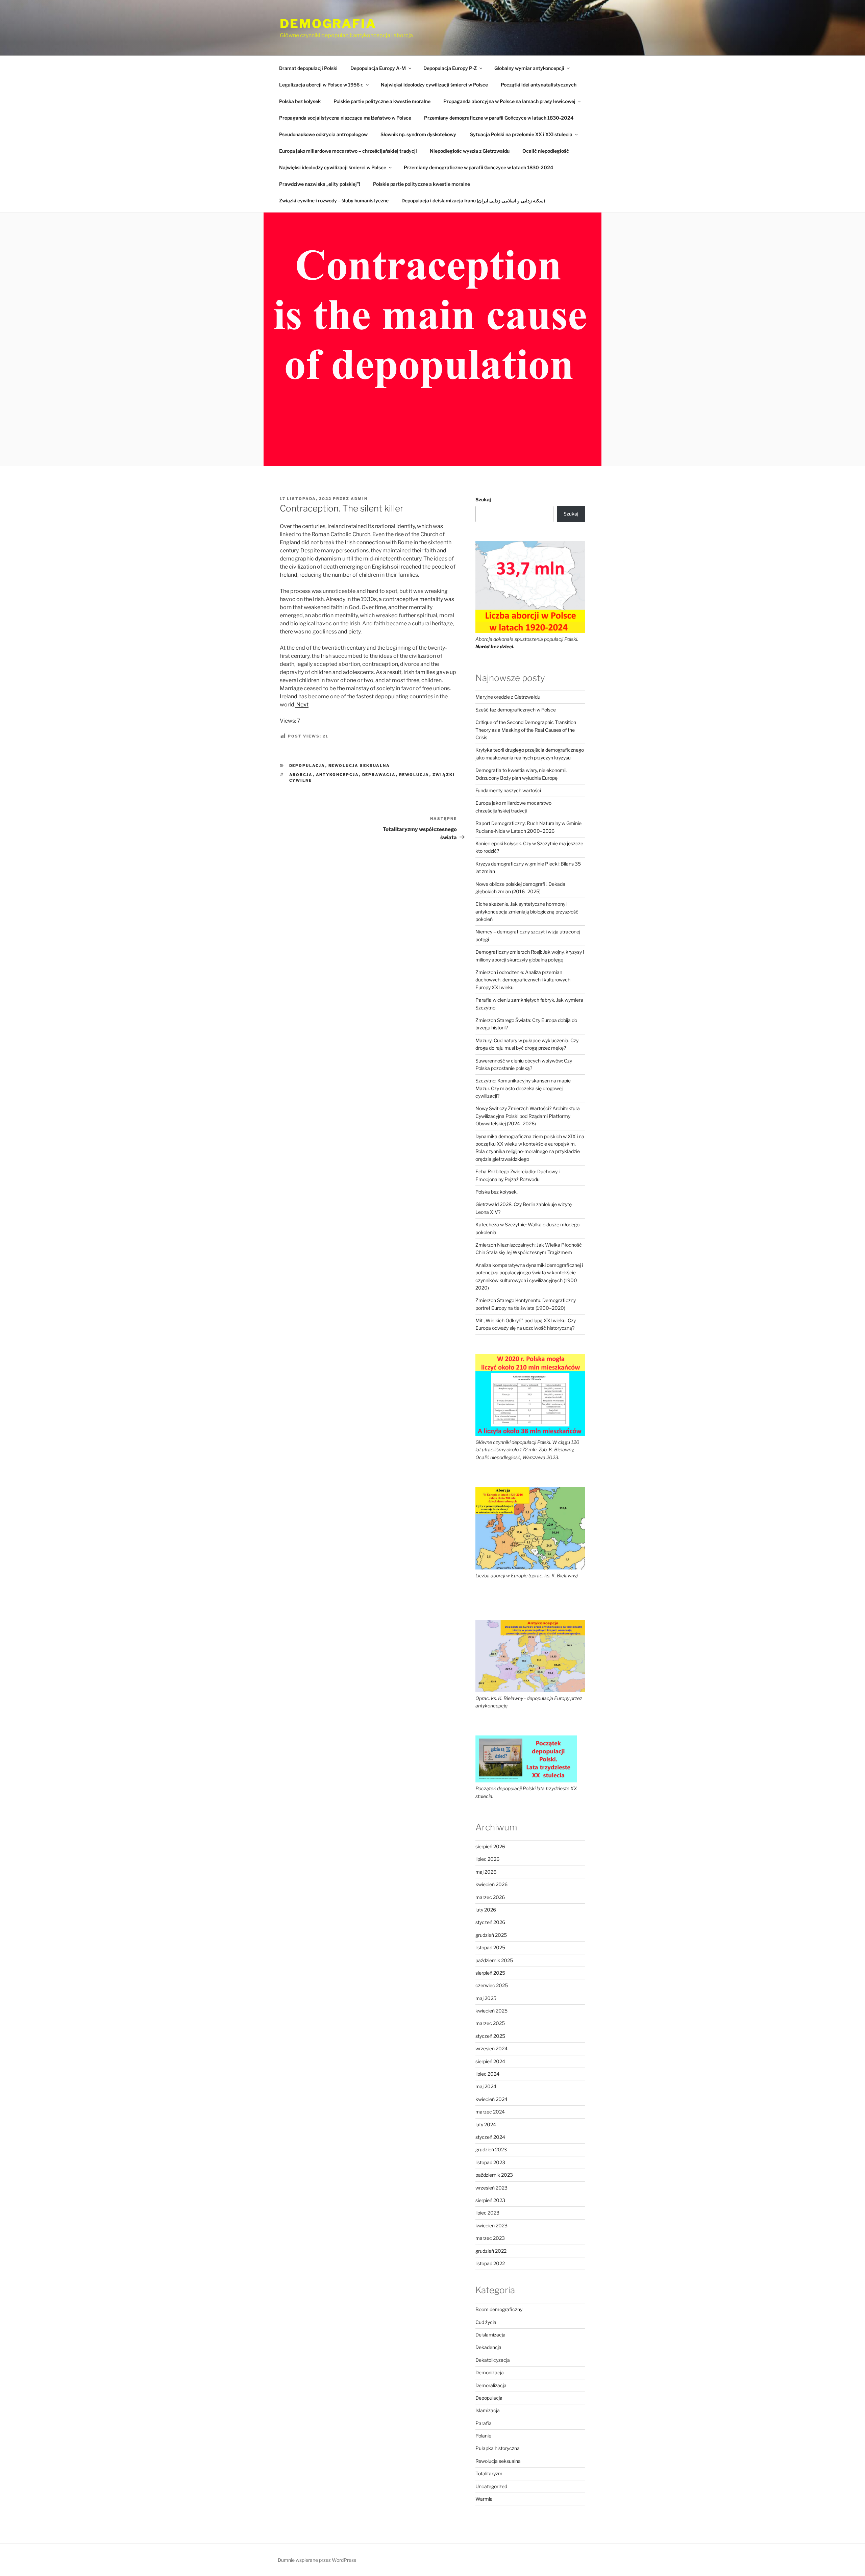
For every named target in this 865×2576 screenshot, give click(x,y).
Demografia (328, 24)
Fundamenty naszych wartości (508, 790)
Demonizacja (490, 2372)
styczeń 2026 (490, 1922)
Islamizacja (488, 2410)
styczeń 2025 (490, 2036)
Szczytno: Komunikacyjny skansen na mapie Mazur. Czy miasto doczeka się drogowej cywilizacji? (523, 1088)
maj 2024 (486, 2086)
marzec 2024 (490, 2112)
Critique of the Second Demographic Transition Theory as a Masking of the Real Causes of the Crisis (526, 730)
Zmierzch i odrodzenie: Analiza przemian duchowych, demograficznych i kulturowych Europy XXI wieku (523, 980)
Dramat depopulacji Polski (308, 68)
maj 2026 (486, 1872)
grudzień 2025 (491, 1935)
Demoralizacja (491, 2385)
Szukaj (483, 499)
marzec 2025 (490, 2023)
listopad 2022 (490, 2263)
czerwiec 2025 (492, 1985)
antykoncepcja (338, 775)
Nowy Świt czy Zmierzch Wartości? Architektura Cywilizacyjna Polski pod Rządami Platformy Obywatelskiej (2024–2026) (528, 1116)
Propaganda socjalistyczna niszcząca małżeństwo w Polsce (345, 118)
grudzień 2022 (491, 2251)
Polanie (483, 2436)
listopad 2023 (490, 2162)
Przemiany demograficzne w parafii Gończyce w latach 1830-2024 (499, 118)
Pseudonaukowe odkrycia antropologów (323, 134)
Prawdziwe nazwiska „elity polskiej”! (320, 184)
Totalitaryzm (489, 2473)
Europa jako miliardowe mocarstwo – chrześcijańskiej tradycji (348, 151)
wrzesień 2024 (491, 2048)
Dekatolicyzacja (493, 2360)
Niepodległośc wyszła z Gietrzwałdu (470, 151)
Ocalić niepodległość (546, 151)
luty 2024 (486, 2124)
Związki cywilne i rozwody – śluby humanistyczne (334, 201)
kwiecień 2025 (491, 2011)
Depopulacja (307, 766)
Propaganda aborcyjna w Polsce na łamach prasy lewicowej (509, 101)
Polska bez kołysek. (497, 1192)
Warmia (484, 2499)
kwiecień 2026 (491, 1884)
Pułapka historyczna (498, 2448)
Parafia (484, 2423)
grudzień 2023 (491, 2149)
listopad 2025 (490, 1947)
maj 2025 (486, 1998)
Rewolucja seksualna (359, 766)
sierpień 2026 (490, 1846)
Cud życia (486, 2322)
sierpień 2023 (490, 2200)
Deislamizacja (490, 2335)
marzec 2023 (490, 2238)
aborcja (301, 775)
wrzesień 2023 (491, 2188)
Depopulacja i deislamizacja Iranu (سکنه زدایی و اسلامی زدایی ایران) (473, 201)
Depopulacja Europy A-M (378, 68)
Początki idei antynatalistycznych (539, 85)
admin (359, 499)
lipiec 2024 (487, 2074)
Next (302, 705)
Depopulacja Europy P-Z (450, 68)
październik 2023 (494, 2175)
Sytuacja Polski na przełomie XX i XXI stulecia (521, 134)
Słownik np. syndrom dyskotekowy (419, 134)
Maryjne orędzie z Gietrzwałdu (508, 697)
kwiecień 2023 (491, 2225)
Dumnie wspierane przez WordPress (317, 2560)
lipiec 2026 (487, 1859)
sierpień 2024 (490, 2061)
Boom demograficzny (499, 2309)
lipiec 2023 (487, 2213)
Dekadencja (488, 2347)
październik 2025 (494, 1960)
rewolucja (414, 775)
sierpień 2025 (490, 1973)
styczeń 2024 (490, 2137)
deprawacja (379, 775)
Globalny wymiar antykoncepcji (529, 68)
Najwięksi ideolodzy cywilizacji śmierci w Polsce (434, 85)
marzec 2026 (490, 1897)
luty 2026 (486, 1910)
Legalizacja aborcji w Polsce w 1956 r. (321, 85)
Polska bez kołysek (300, 101)
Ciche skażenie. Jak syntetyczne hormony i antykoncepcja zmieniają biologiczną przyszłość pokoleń (527, 911)
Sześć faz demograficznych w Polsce (516, 710)
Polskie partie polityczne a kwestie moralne (382, 101)
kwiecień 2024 (491, 2099)
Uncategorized (491, 2486)
